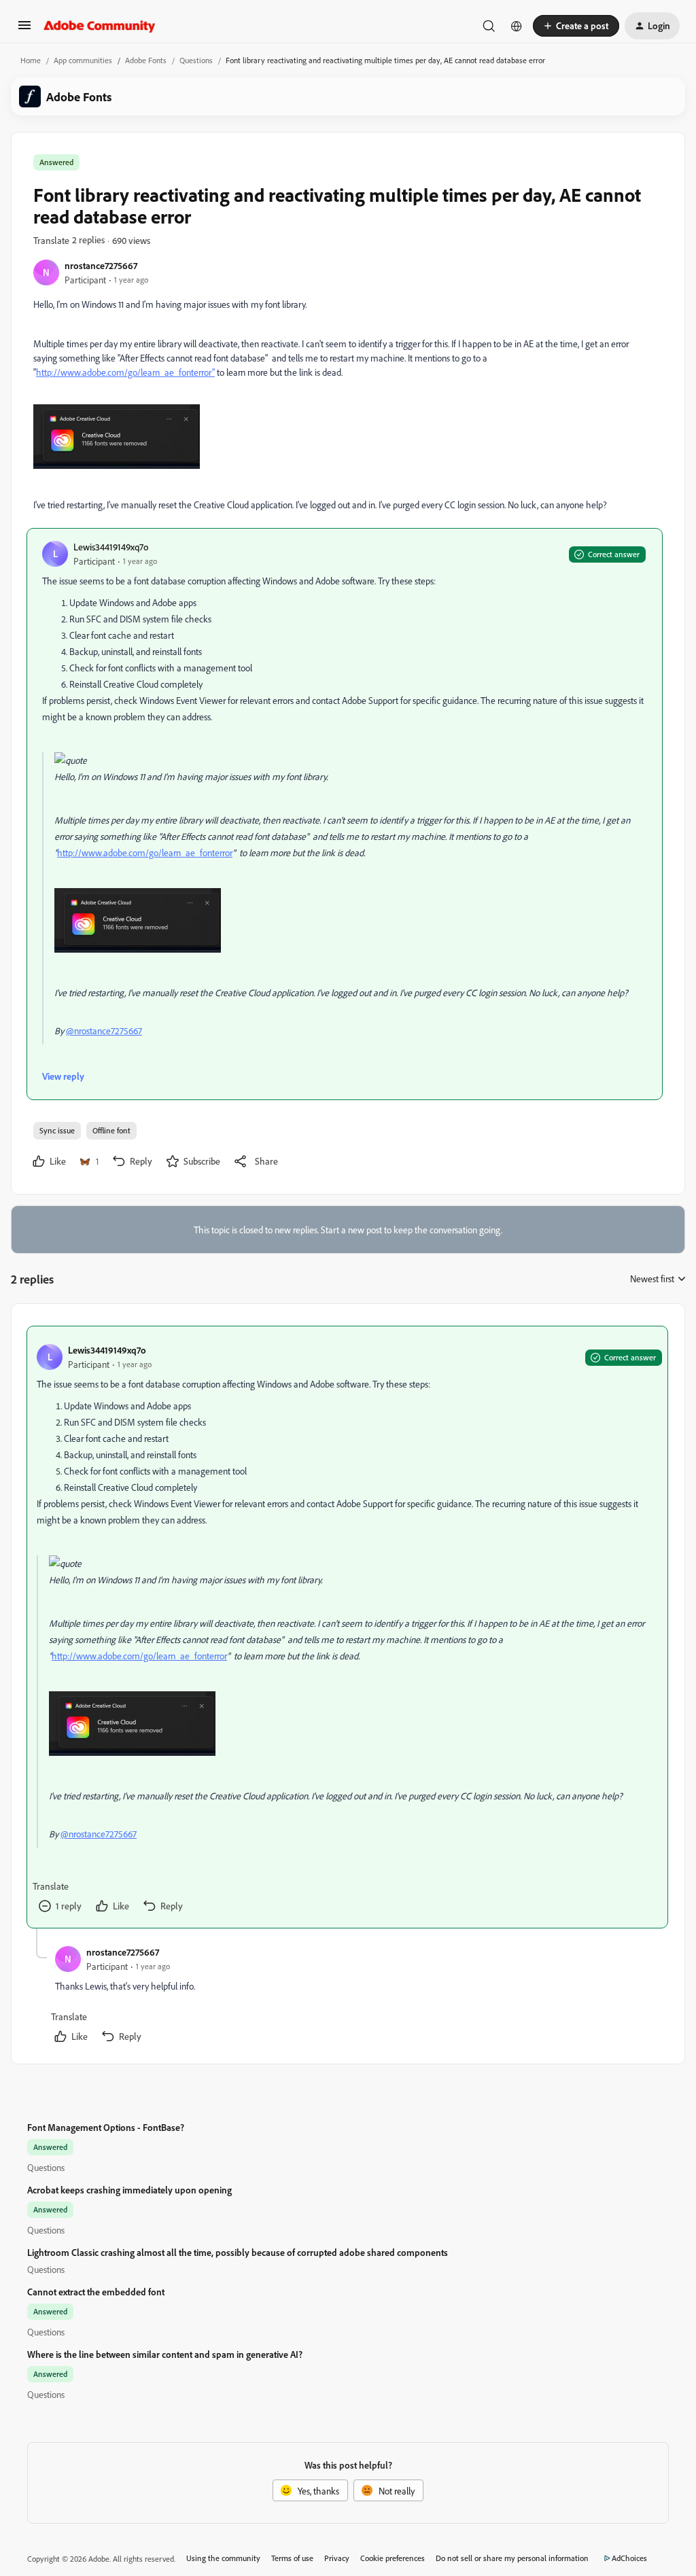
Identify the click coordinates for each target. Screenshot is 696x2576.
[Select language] (517, 26)
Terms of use (292, 2558)
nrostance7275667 (101, 265)
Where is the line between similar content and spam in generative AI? (165, 2354)
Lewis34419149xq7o (111, 547)
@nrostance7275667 (104, 1030)
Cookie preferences (393, 2558)
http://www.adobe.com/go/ (109, 852)
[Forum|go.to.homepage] (100, 26)
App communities (83, 60)
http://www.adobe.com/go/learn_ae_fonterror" (125, 372)
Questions (196, 60)
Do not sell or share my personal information (512, 2558)
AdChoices (629, 2558)
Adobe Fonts (146, 60)
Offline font (111, 1130)
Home (31, 60)
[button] (24, 30)
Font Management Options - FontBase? (106, 2127)
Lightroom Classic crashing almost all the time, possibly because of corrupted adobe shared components (238, 2252)
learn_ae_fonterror (197, 852)
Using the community (223, 2558)
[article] (347, 1627)
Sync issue (57, 1130)
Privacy (337, 2558)
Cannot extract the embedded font (96, 2292)
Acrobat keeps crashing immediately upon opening (129, 2190)
